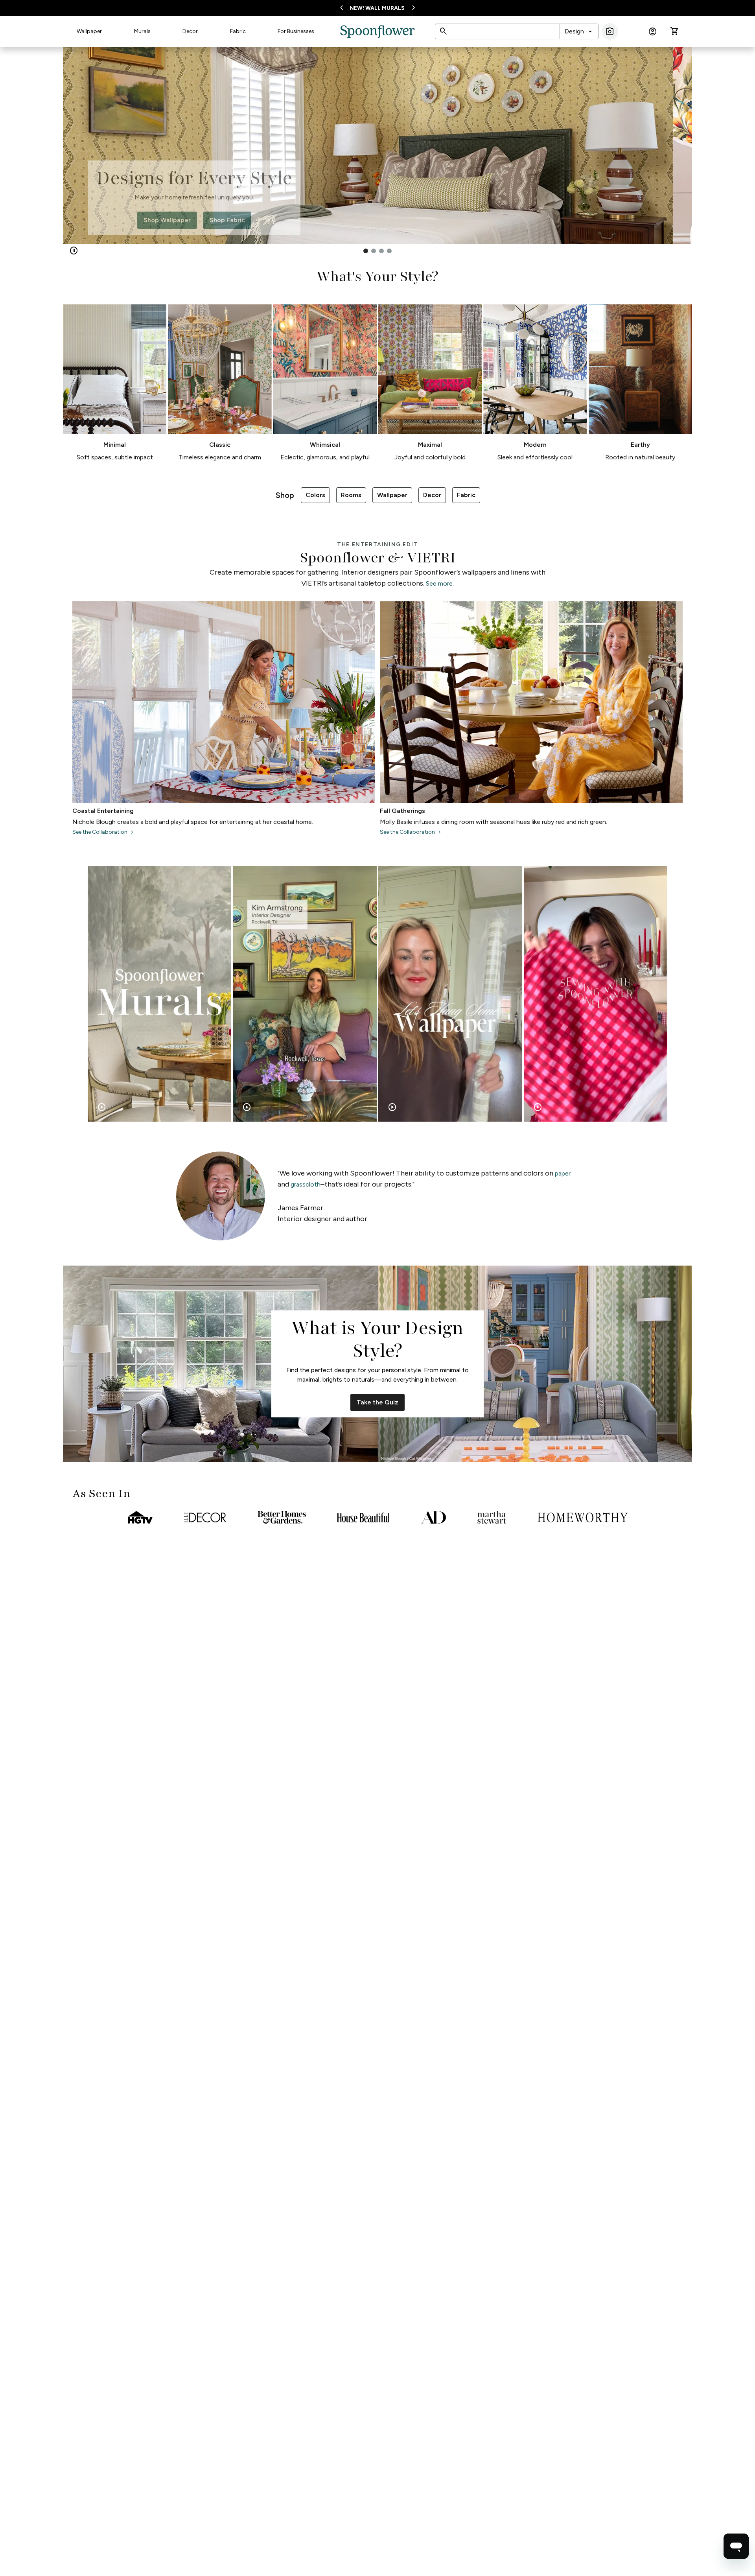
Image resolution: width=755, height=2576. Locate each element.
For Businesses (296, 31)
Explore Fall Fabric (194, 219)
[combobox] (579, 31)
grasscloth (306, 1184)
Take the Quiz (377, 1402)
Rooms (351, 495)
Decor (190, 31)
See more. (440, 583)
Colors (315, 495)
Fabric (238, 31)
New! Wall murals (377, 8)
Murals (142, 31)
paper (563, 1173)
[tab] (366, 251)
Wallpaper (89, 31)
